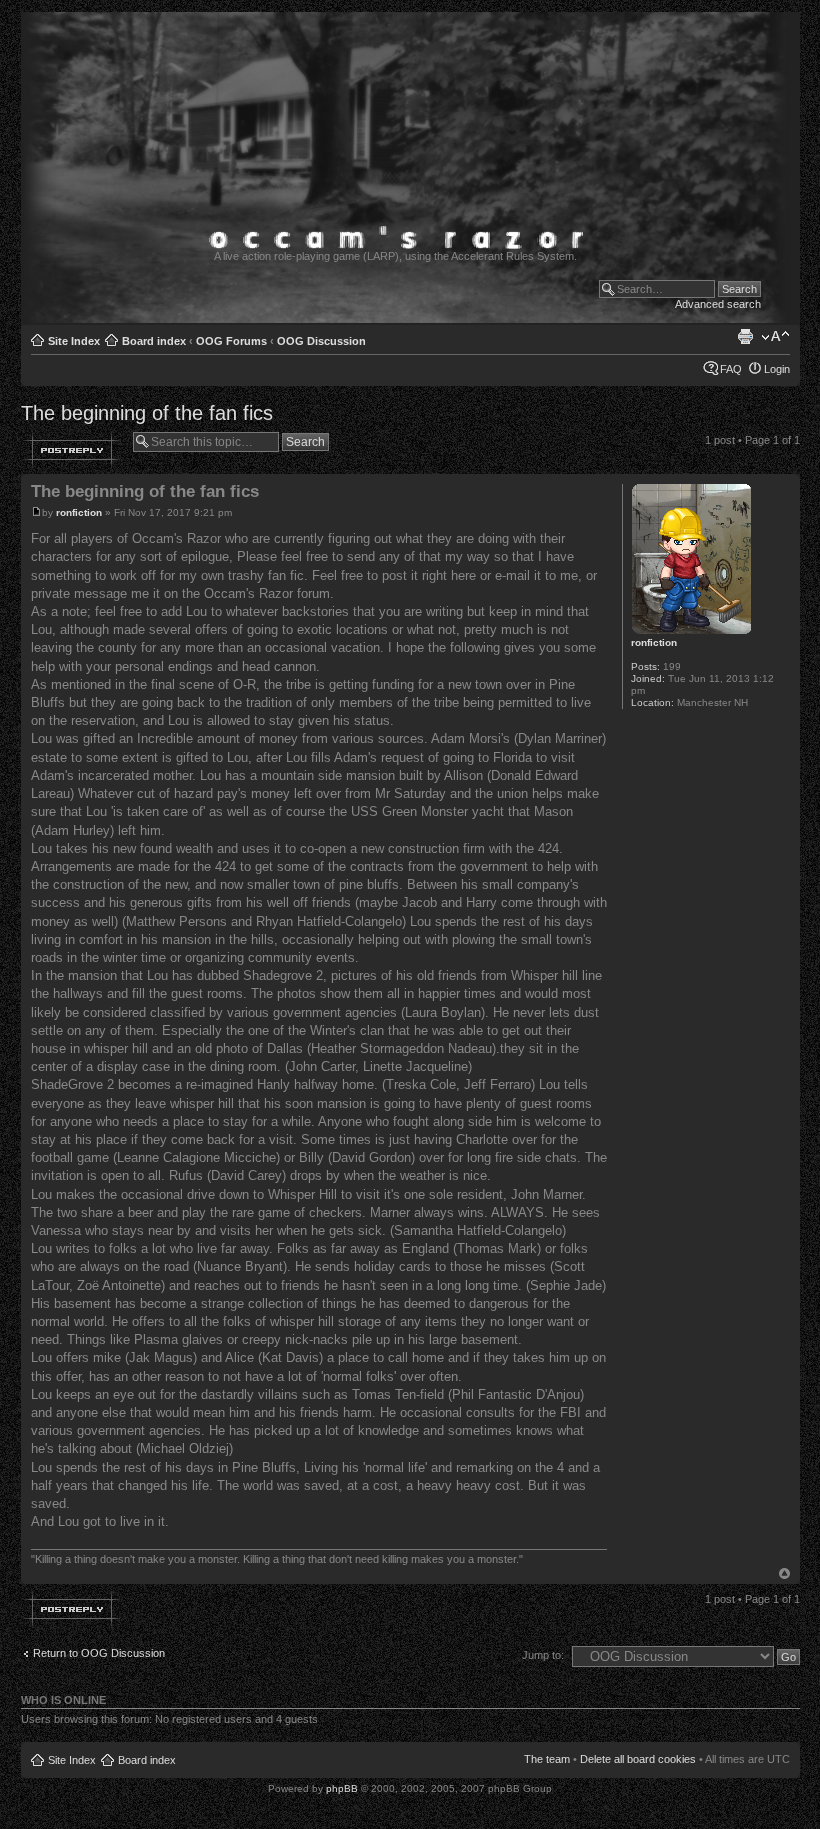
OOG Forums (231, 341)
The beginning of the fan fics (147, 413)
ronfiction (79, 512)
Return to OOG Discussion (99, 1653)
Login (777, 369)
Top (784, 1573)
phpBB (342, 1788)
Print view (745, 337)
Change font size (775, 337)
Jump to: (543, 1655)
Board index (154, 341)
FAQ (731, 369)
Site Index (74, 341)
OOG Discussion (321, 341)
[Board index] (407, 314)
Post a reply (72, 450)
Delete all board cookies (638, 1759)
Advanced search (718, 304)
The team (547, 1759)
